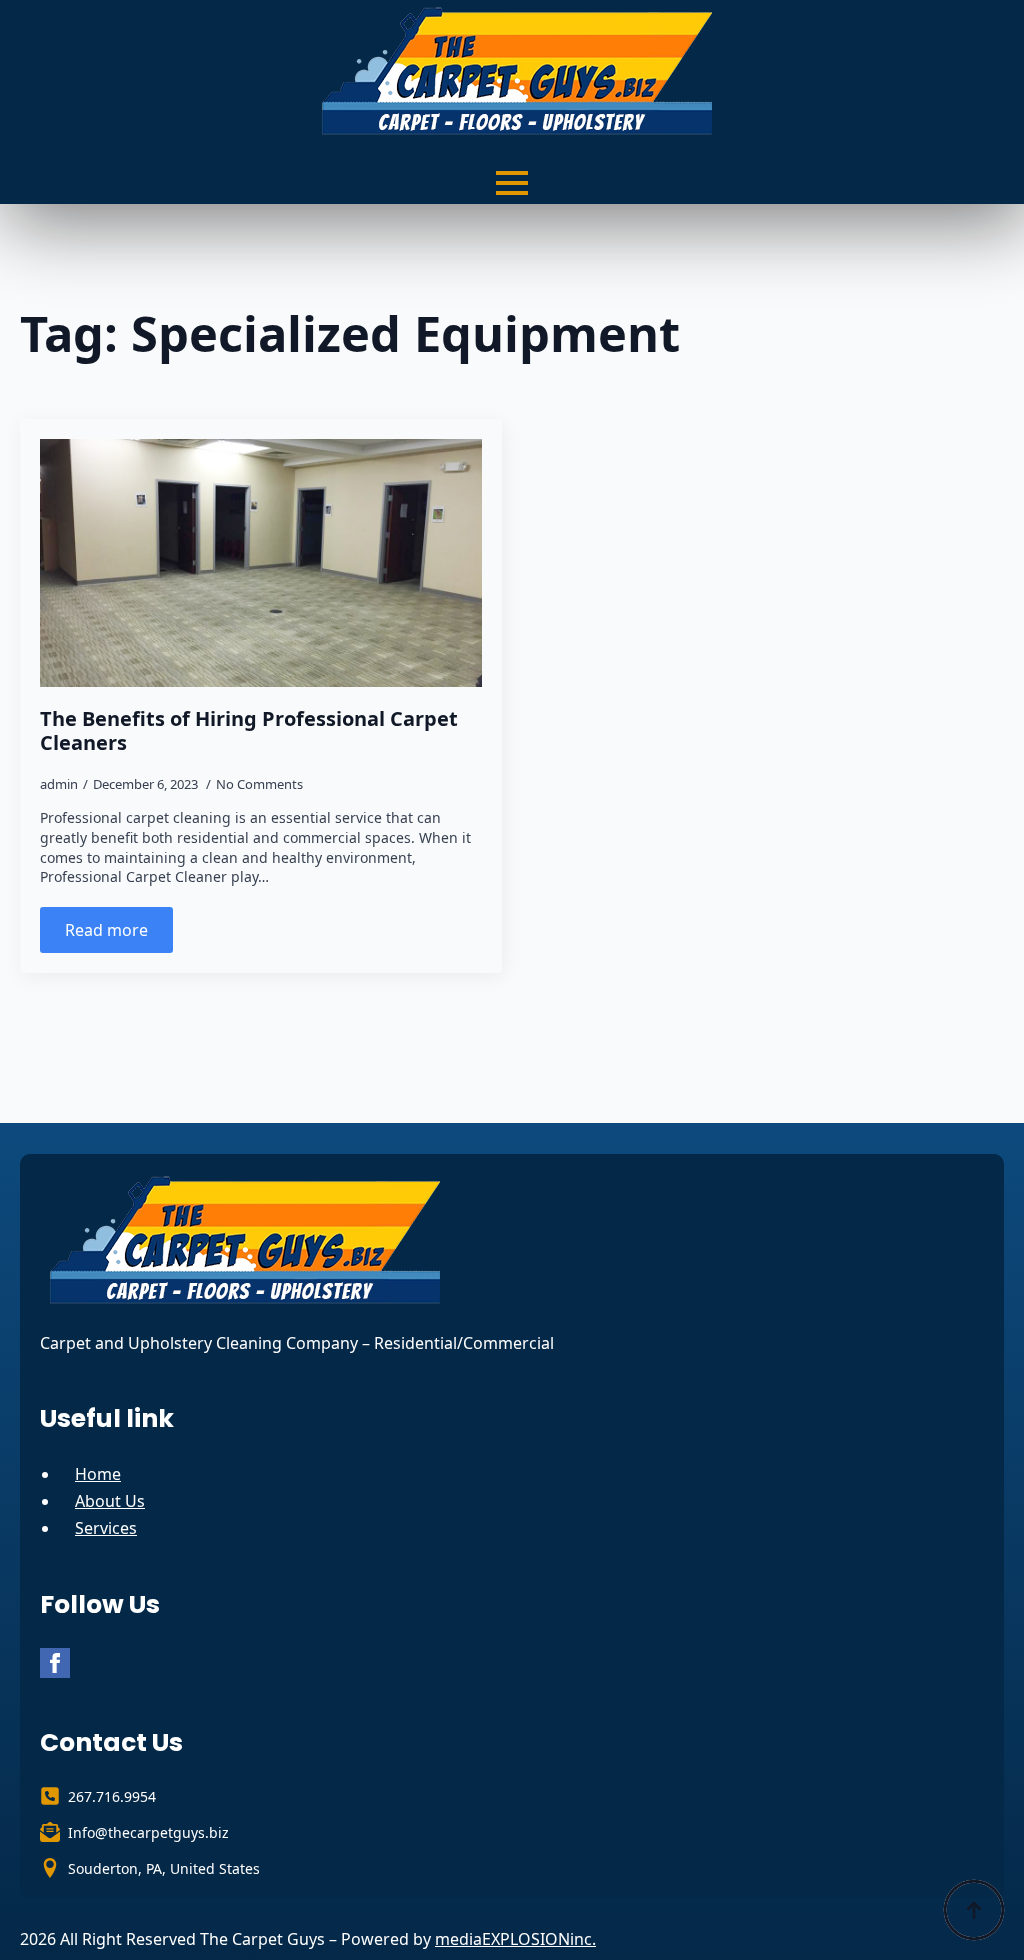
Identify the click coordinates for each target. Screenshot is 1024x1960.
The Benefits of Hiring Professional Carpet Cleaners (249, 731)
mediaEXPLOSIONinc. (515, 1939)
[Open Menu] (512, 183)
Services (106, 1528)
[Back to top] (974, 1910)
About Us (110, 1501)
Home (98, 1474)
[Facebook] (55, 1663)
